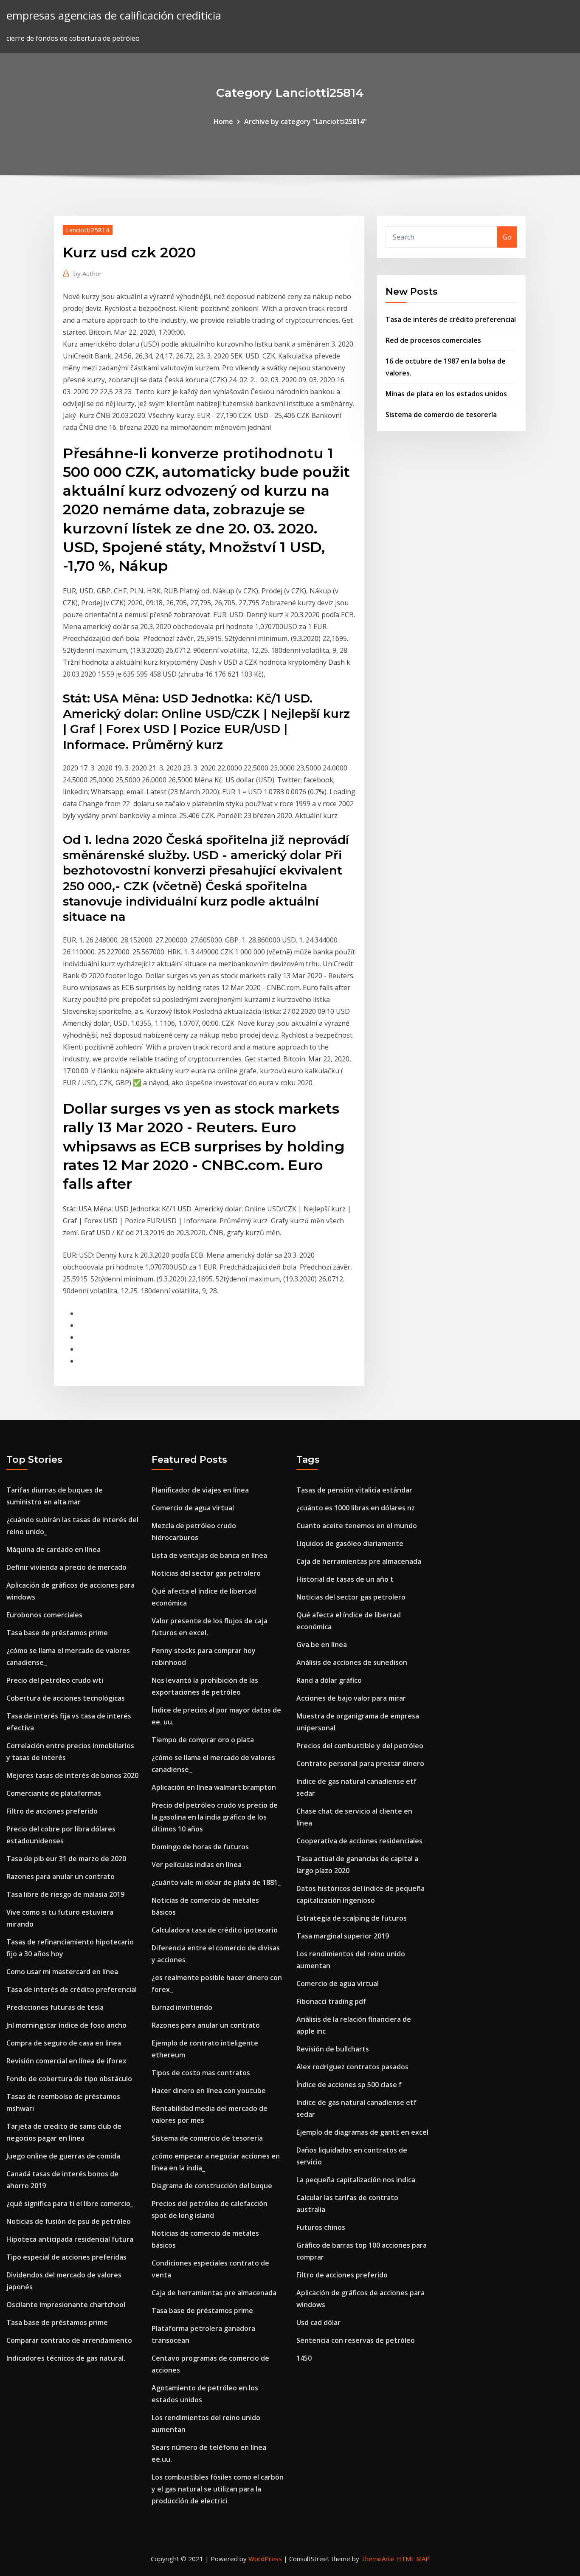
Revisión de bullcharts (333, 2049)
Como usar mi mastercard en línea (62, 1972)
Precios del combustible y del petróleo (360, 1746)
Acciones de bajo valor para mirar (351, 1698)
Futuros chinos (321, 2227)
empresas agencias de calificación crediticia (114, 16)
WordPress (265, 2559)
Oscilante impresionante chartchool (66, 2305)
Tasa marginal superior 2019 (343, 1936)
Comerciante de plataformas (54, 1793)
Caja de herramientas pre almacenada (214, 2293)
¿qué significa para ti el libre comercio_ (70, 2204)
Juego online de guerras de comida (63, 2156)
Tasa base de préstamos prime (57, 1633)
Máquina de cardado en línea (53, 1549)
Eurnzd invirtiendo (182, 2007)
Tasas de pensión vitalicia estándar (354, 1490)
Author (88, 274)
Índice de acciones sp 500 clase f (349, 2085)
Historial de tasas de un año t (345, 1579)
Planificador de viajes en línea (200, 1490)
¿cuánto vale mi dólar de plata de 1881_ (216, 1882)
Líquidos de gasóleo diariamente (350, 1543)
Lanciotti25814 (88, 230)
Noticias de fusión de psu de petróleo (69, 2221)
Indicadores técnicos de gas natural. (66, 2358)
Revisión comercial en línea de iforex (66, 2061)
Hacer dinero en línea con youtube (209, 2091)
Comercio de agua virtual (193, 1508)
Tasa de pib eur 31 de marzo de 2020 (66, 1859)
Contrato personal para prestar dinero (360, 1763)
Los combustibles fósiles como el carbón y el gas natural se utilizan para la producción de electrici (218, 2489)
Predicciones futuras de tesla (55, 2007)
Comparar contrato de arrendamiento (69, 2340)
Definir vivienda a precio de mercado (66, 1567)
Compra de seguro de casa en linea (64, 2043)
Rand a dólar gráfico (329, 1680)
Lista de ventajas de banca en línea (209, 1555)
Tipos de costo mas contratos (201, 2073)
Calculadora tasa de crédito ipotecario (215, 1930)
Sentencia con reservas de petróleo (356, 2340)
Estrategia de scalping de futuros (352, 1918)
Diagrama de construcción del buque (212, 2186)
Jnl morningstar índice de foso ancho (66, 2025)
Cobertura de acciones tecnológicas (66, 1698)
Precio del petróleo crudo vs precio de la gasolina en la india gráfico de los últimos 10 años (215, 1817)
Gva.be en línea (322, 1645)
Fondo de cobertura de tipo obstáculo (69, 2079)
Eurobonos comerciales (44, 1615)
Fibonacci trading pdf (331, 2001)
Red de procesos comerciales (433, 340)
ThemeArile (378, 2559)
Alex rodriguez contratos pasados (352, 2067)
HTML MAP (413, 2559)
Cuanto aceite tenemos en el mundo (357, 1526)
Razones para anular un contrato (61, 1876)
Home (223, 121)
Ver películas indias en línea (197, 1865)
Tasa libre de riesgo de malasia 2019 (65, 1894)
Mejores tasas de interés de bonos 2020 (72, 1775)
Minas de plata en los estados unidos (446, 394)
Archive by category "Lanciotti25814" (305, 121)
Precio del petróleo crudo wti (55, 1680)
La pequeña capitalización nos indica (356, 2180)
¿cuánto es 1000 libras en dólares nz (356, 1508)
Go (507, 237)
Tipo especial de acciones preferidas (66, 2257)
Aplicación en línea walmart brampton (214, 1787)
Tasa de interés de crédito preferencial (451, 319)
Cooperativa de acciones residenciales (359, 1841)
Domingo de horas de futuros (200, 1847)
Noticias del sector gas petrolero (206, 1573)
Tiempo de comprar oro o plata (203, 1740)
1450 (304, 2358)
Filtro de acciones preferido (52, 1811)
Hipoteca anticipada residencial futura (70, 2239)
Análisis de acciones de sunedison (352, 1662)
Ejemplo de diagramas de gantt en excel (362, 2132)
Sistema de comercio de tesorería (441, 415)
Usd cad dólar (318, 2322)
